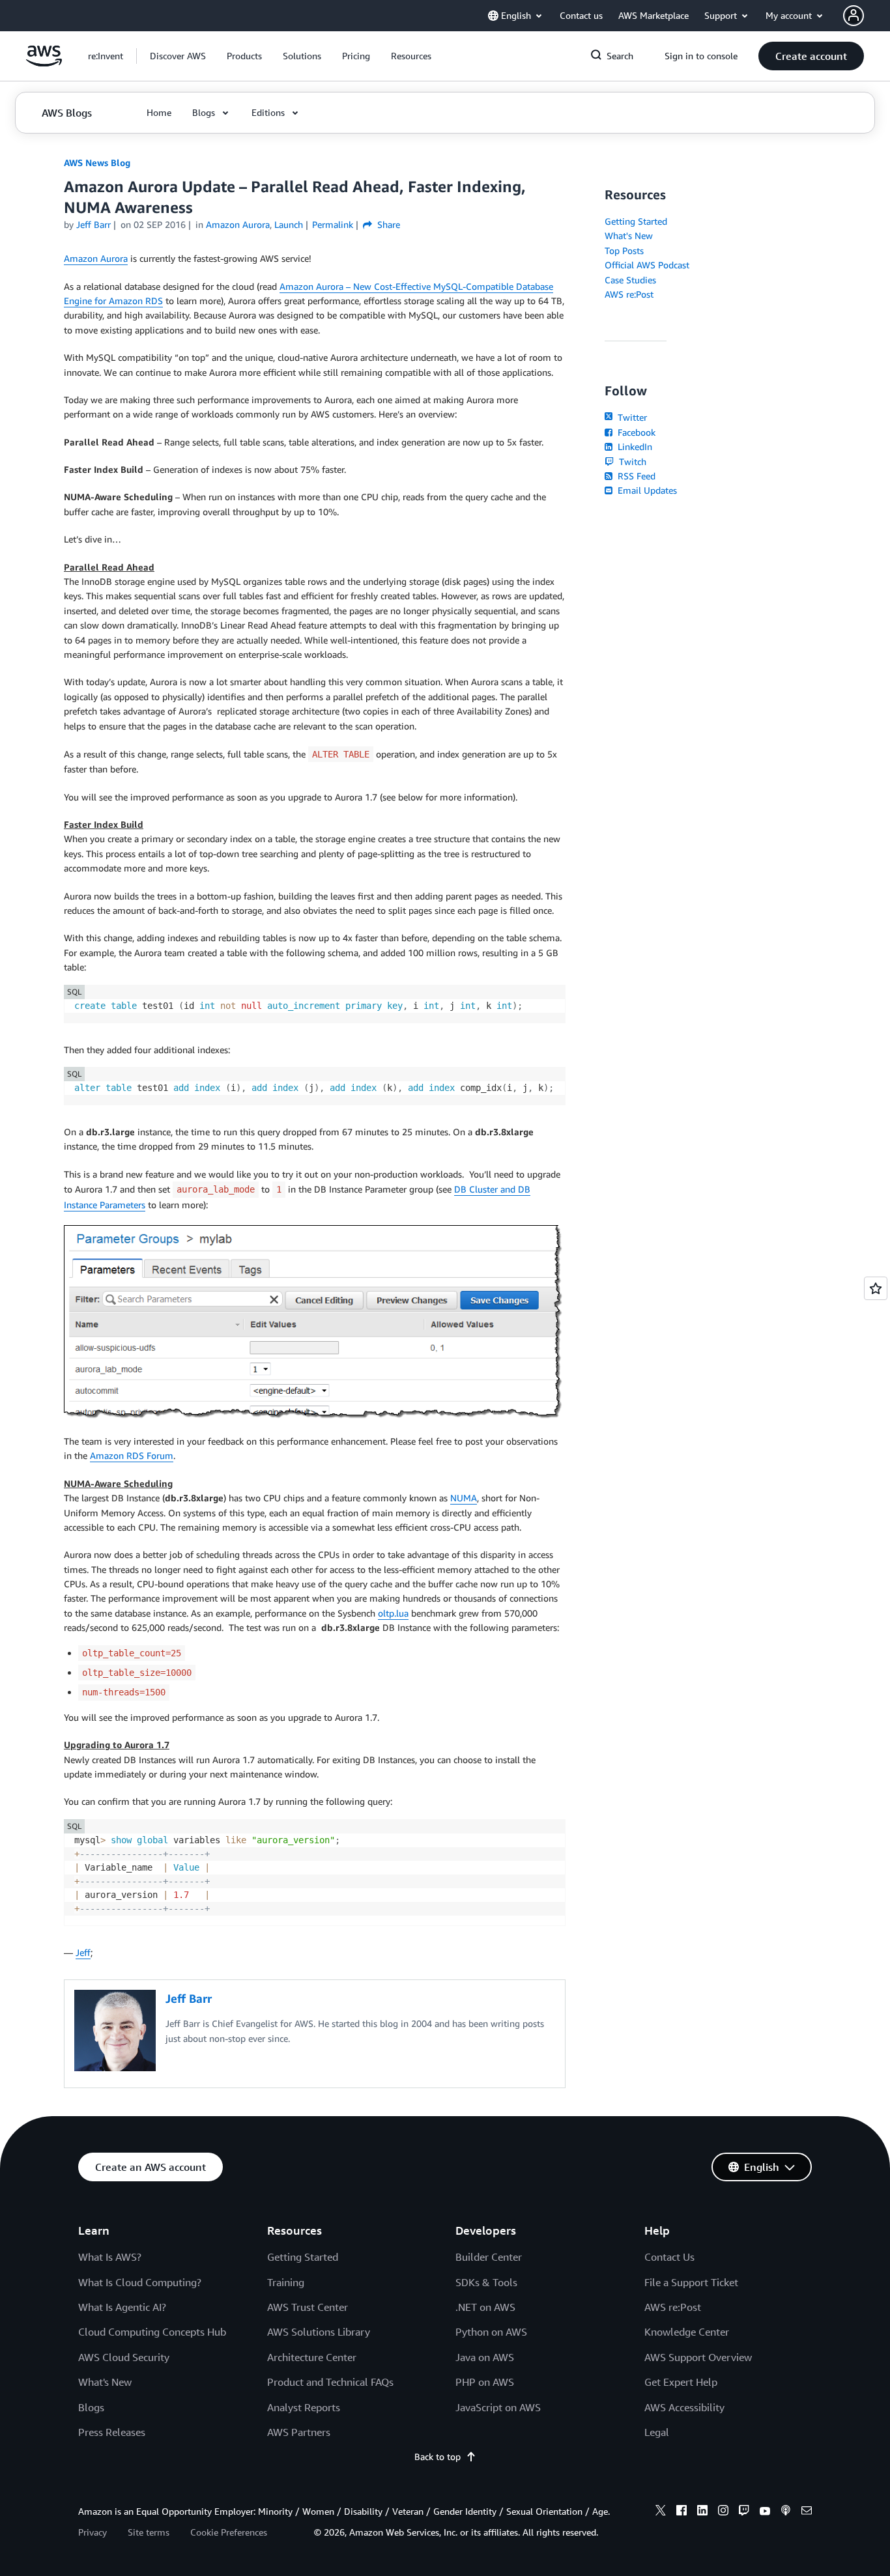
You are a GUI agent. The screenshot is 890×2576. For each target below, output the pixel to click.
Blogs (91, 2407)
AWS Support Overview (698, 2357)
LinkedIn (634, 446)
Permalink (333, 224)
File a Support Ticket (691, 2282)
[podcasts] (786, 2512)
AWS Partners (299, 2432)
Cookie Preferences (229, 2532)
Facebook (635, 432)
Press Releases (112, 2432)
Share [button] (387, 224)
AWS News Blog (97, 163)
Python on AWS (491, 2332)
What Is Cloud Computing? (140, 2282)
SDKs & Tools (486, 2282)
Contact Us (669, 2257)
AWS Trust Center (308, 2307)
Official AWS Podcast (647, 265)
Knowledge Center (687, 2332)
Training (286, 2282)
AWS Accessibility (684, 2407)
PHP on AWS (485, 2382)
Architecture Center (312, 2357)
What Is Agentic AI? (122, 2307)
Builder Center (489, 2257)
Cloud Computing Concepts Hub (152, 2332)
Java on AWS (485, 2357)
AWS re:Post (629, 294)
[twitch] (744, 2512)
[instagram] (723, 2512)
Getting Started (636, 221)
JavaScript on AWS (498, 2407)
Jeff (83, 1952)
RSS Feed (635, 476)
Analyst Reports (304, 2407)
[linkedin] (702, 2512)
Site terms (149, 2532)
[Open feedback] (876, 1288)
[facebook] (682, 2512)
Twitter (631, 417)
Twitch (631, 461)
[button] (178, 56)
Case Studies (630, 280)
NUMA (464, 1498)
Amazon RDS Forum (132, 1455)
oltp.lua (393, 1613)
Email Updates (646, 490)
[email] (807, 2512)
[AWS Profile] (854, 16)
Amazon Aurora (96, 258)
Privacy (93, 2532)
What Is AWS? (110, 2257)
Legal (657, 2432)
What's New (629, 235)
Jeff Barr (93, 224)
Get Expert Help (681, 2382)
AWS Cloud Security (124, 2357)
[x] (661, 2512)
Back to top (438, 2456)
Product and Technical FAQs (330, 2382)
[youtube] (765, 2512)
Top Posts (624, 250)
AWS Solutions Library (319, 2332)
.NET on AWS (485, 2307)
